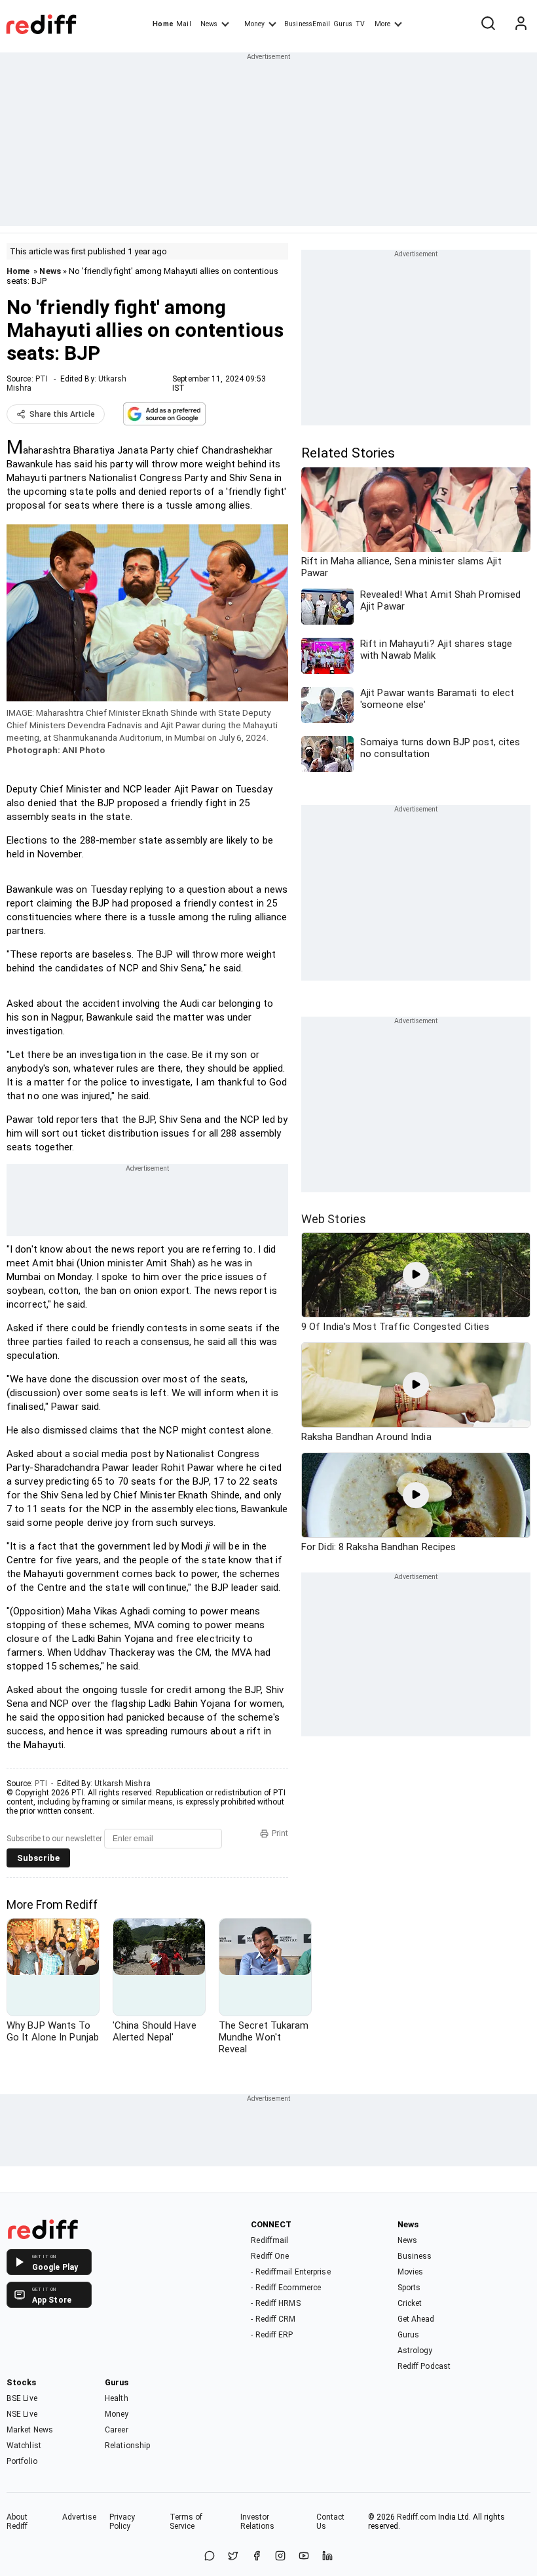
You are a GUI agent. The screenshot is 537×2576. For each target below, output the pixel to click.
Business (415, 2256)
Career (117, 2430)
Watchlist (24, 2446)
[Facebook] (257, 2557)
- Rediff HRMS (275, 2303)
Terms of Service (186, 2522)
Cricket (410, 2303)
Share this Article (62, 414)
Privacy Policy (122, 2522)
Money (254, 24)
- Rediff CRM (273, 2319)
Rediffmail (269, 2240)
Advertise (79, 2517)
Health (117, 2398)
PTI (42, 379)
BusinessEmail (307, 24)
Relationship (127, 2446)
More (382, 24)
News (209, 24)
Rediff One (270, 2256)
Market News (30, 2430)
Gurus (343, 24)
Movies (411, 2272)
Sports (409, 2288)
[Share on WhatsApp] (210, 2557)
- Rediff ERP (272, 2335)
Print (280, 1833)
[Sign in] (521, 24)
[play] (416, 1275)
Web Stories (334, 1219)
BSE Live (22, 2398)
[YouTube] (304, 2557)
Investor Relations (258, 2522)
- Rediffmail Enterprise (290, 2272)
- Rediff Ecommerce (286, 2288)
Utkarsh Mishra (122, 1784)
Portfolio (22, 2461)
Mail (183, 24)
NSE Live (22, 2414)
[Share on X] (233, 2557)
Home (163, 24)
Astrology (415, 2351)
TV (360, 24)
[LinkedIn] (327, 2557)
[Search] (488, 24)
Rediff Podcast (424, 2366)
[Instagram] (280, 2557)
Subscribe (38, 1858)
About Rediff (17, 2522)
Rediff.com (417, 2517)
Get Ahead (416, 2319)
